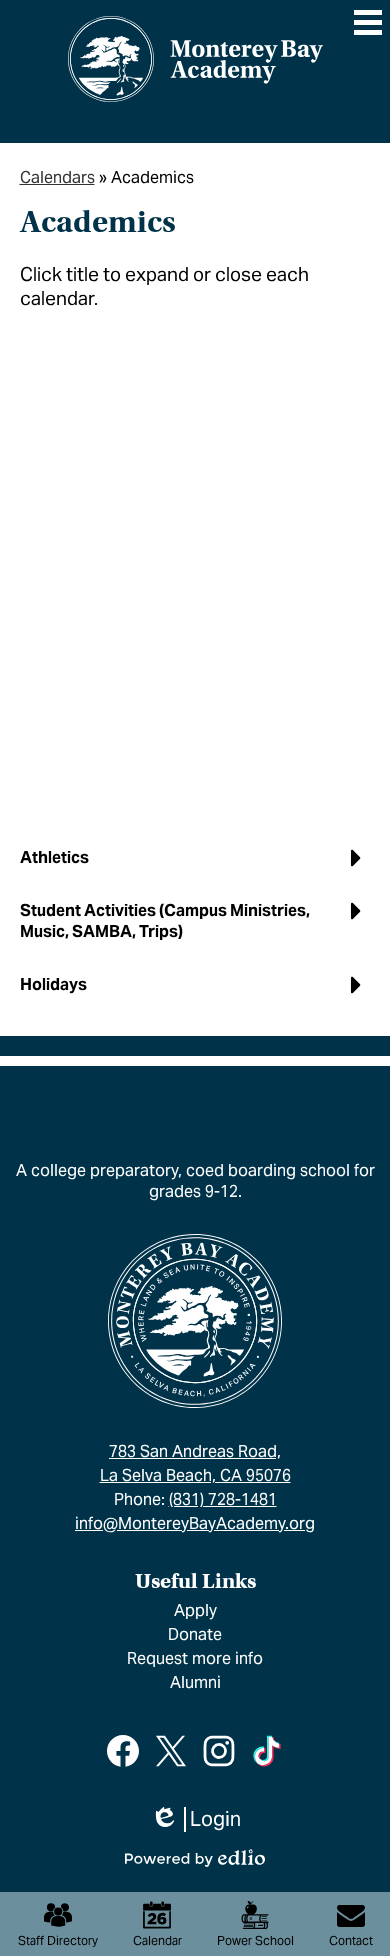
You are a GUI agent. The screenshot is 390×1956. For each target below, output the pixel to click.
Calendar (157, 1940)
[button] (195, 865)
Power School (255, 1940)
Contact (351, 1940)
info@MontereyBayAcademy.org (195, 1523)
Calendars (57, 177)
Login (195, 1819)
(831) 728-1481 (223, 1499)
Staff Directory (58, 1940)
